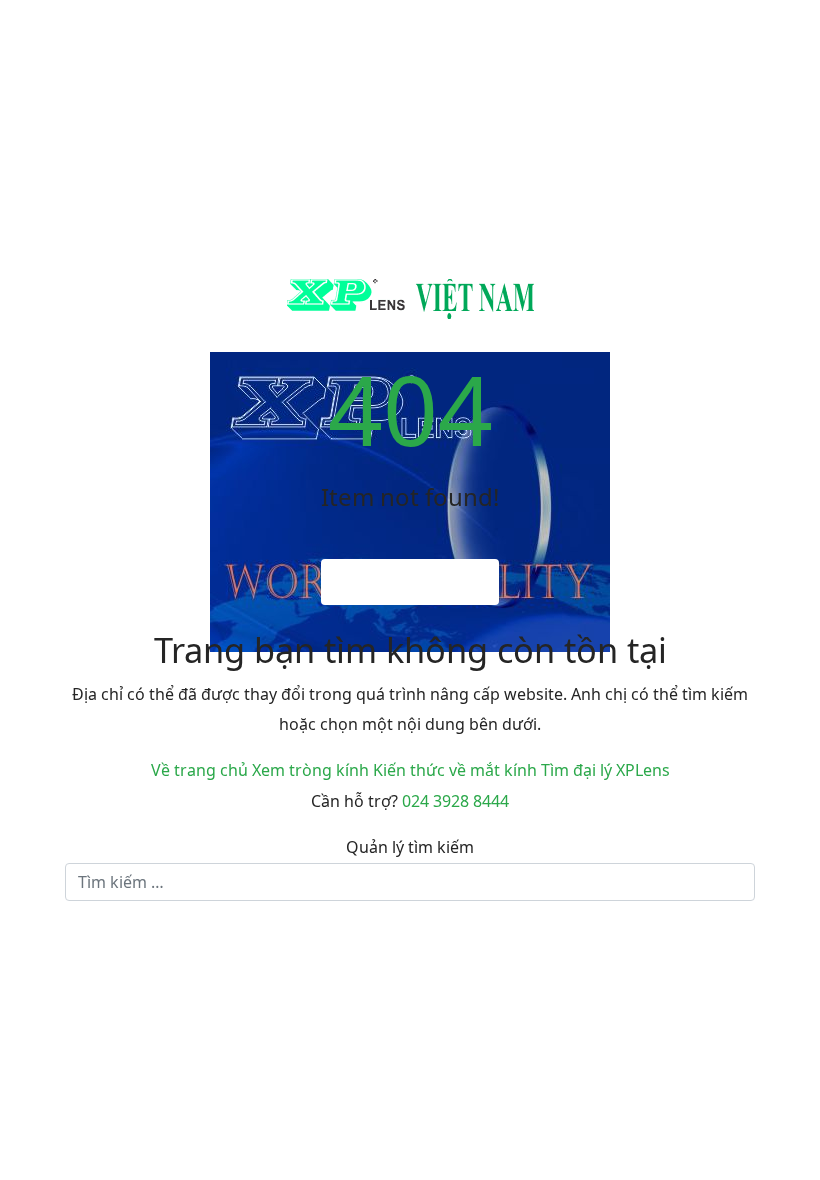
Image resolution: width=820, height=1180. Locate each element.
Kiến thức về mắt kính (455, 770)
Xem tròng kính (310, 770)
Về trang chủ (199, 770)
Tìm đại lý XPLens (605, 770)
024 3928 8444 (455, 801)
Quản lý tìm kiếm (410, 847)
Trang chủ (419, 582)
